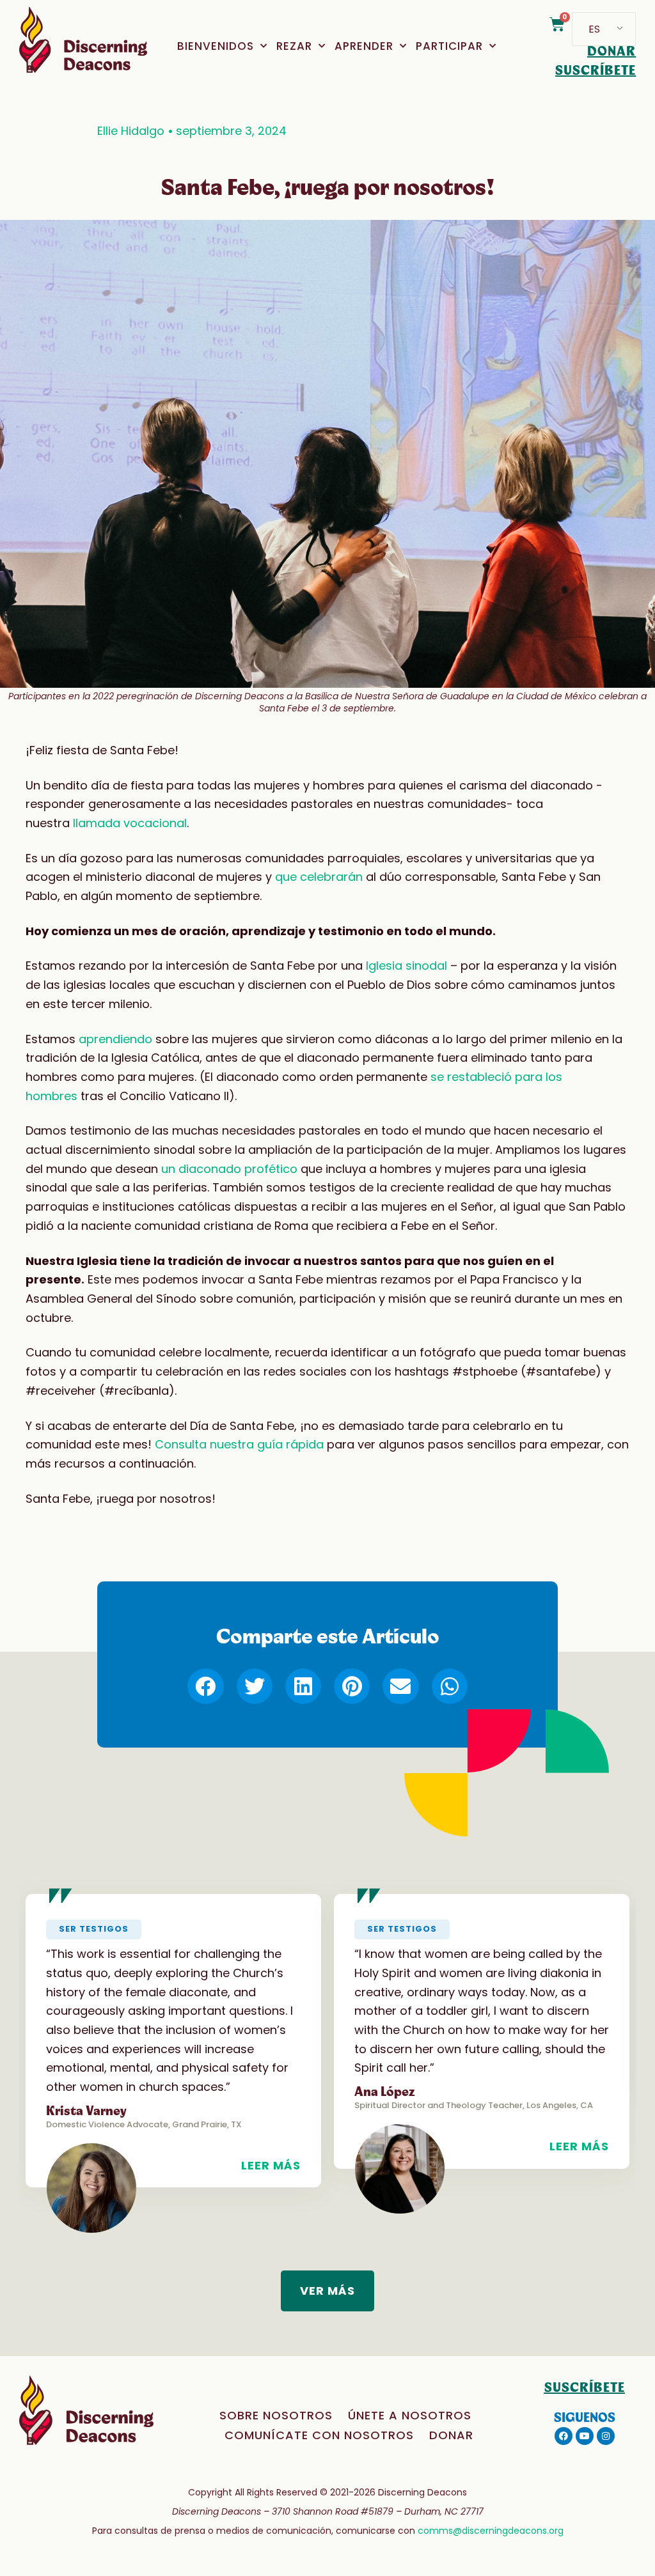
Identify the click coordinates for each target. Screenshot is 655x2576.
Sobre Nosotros (276, 2415)
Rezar (294, 46)
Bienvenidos (216, 46)
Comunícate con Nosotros (319, 2435)
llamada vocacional (130, 823)
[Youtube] (585, 2436)
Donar (451, 2435)
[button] (205, 1686)
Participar (449, 46)
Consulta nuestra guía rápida (239, 1444)
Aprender (364, 46)
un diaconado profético (229, 1169)
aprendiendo (115, 1039)
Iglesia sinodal (406, 966)
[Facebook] (564, 2436)
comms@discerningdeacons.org (491, 2531)
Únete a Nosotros (410, 2415)
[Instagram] (606, 2436)
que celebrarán (319, 877)
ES (594, 29)
